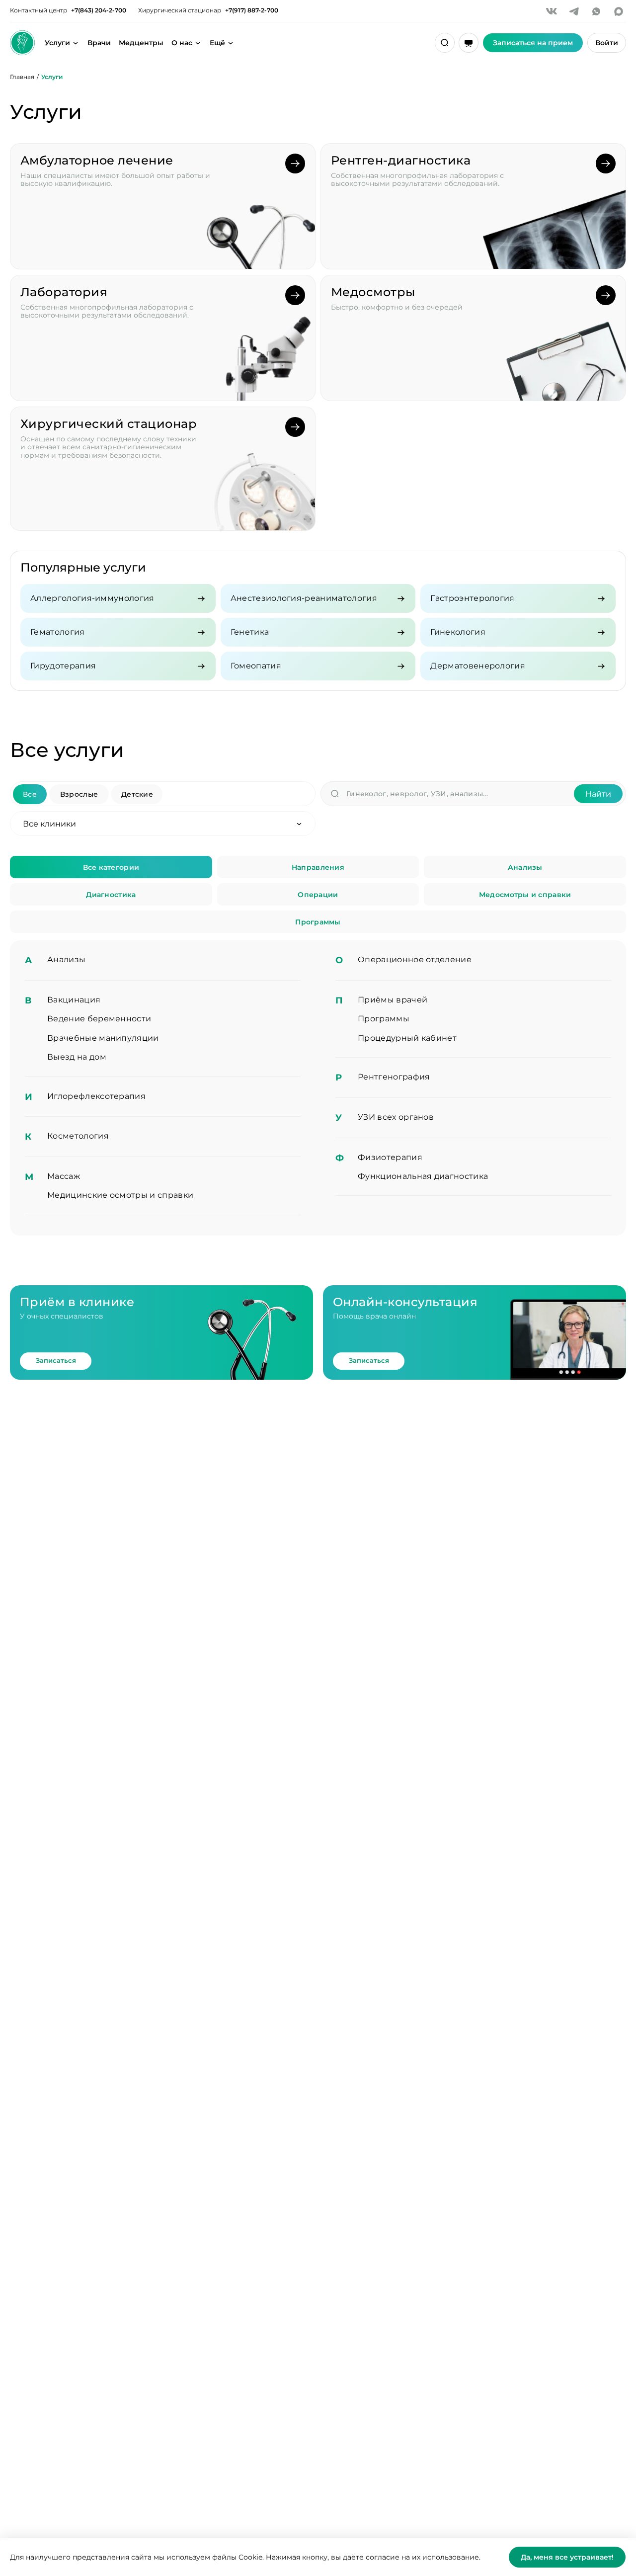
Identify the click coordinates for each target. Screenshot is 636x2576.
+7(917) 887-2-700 (252, 10)
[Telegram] (574, 11)
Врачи (99, 43)
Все (30, 794)
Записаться (56, 1360)
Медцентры (141, 43)
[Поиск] (445, 43)
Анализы (525, 867)
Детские (137, 794)
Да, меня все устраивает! (567, 2557)
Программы (318, 922)
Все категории (111, 867)
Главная (22, 77)
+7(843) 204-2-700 (99, 10)
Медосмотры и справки (525, 895)
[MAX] (619, 11)
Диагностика (111, 895)
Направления (318, 867)
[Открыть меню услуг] (76, 43)
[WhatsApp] (596, 11)
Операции (318, 895)
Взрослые (79, 794)
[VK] (552, 11)
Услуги (57, 43)
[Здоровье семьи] (22, 43)
